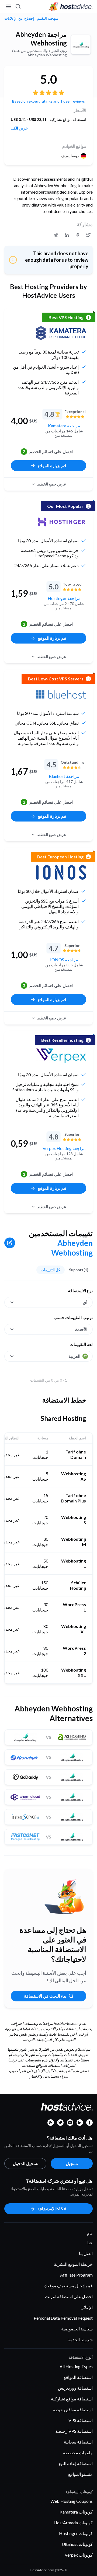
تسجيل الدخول (25, 2163)
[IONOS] (61, 872)
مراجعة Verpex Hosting (64, 1148)
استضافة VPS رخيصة (74, 2431)
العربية (74, 1356)
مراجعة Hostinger (64, 598)
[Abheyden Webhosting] (81, 45)
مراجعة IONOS (64, 960)
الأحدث (81, 1329)
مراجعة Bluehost (64, 776)
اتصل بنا (86, 2253)
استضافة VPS (81, 2420)
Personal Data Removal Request (63, 2318)
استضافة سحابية (78, 2442)
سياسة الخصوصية (77, 2329)
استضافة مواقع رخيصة (73, 2409)
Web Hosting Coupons (72, 2501)
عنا (90, 2243)
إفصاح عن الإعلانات (19, 18)
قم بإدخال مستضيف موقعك (68, 2286)
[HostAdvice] (71, 6)
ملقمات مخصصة (78, 2453)
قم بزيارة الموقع (52, 465)
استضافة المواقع (78, 2377)
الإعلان (87, 2307)
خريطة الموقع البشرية (73, 2264)
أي (85, 1302)
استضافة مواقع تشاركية (72, 2399)
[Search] (18, 6)
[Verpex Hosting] (61, 1056)
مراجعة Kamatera (64, 426)
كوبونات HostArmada (73, 2523)
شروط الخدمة (80, 2339)
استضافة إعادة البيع (76, 2463)
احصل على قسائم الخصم (48, 451)
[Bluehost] (61, 694)
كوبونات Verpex (79, 2555)
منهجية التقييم (48, 18)
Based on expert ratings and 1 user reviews (48, 101)
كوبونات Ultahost (77, 2544)
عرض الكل (19, 128)
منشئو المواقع (80, 2474)
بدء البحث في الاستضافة (45, 1996)
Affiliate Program (76, 2275)
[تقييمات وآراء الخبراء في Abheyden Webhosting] (88, 235)
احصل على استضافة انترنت (69, 2296)
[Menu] (9, 6)
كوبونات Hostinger (76, 2533)
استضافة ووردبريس (75, 2388)
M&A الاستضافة (52, 2209)
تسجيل (72, 2163)
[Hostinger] (61, 522)
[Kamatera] (61, 333)
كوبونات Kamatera (76, 2512)
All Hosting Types (76, 2366)
